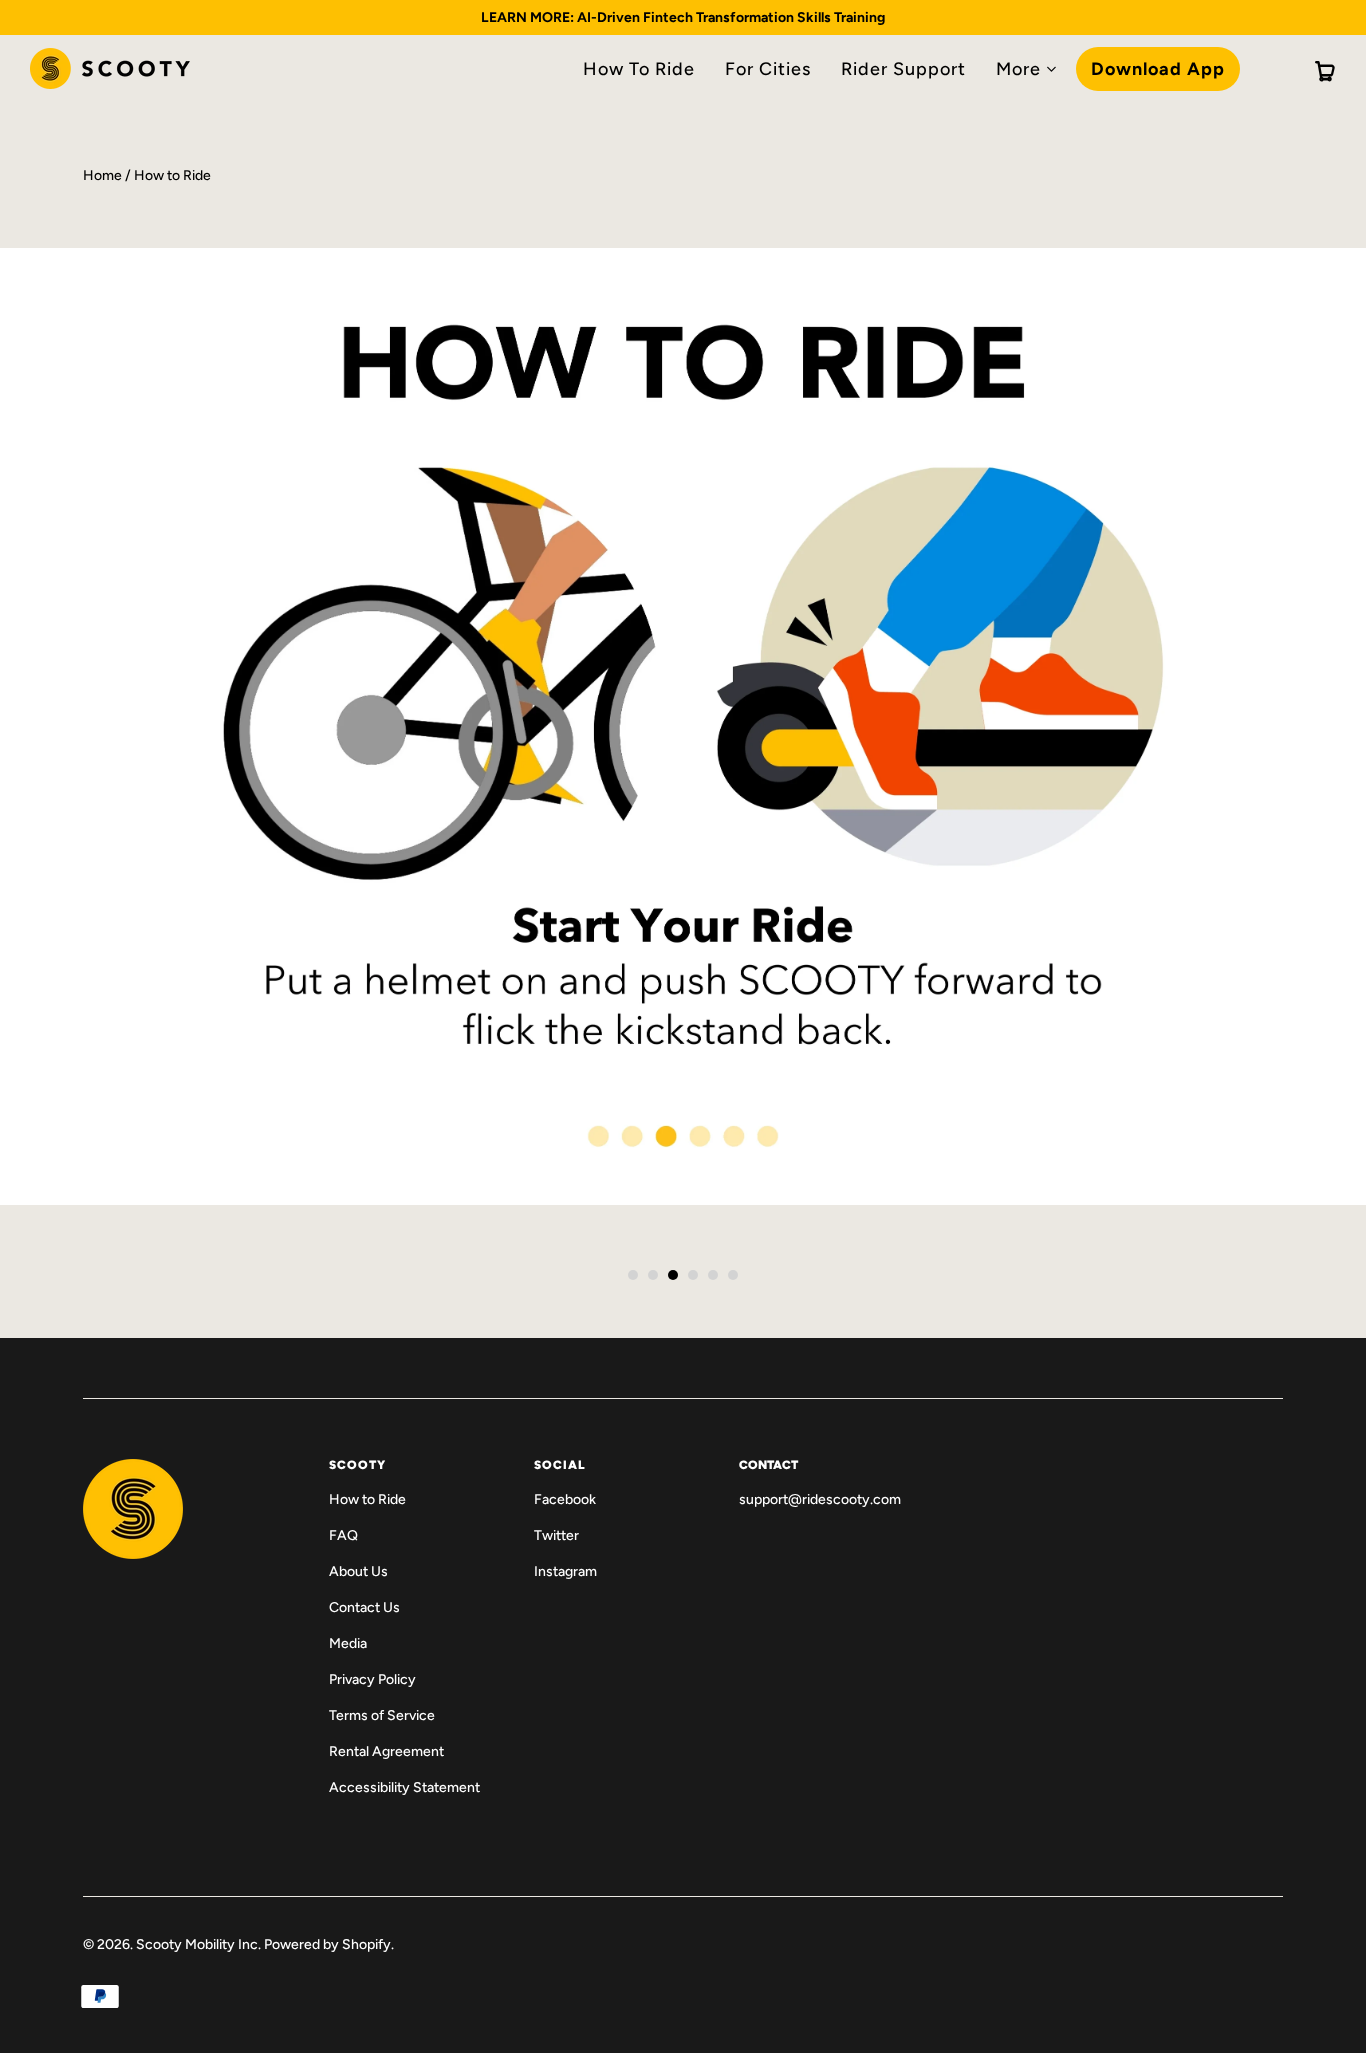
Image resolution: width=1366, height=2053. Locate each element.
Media (348, 1643)
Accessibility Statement (404, 1787)
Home (102, 175)
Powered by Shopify (327, 1944)
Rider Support (903, 69)
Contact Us (364, 1607)
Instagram (565, 1571)
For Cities (768, 69)
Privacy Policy (372, 1679)
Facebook (565, 1499)
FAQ (343, 1535)
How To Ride (639, 69)
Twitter (556, 1535)
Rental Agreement (386, 1751)
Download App (1158, 69)
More (1018, 69)
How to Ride (367, 1499)
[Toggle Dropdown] (1051, 69)
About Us (358, 1571)
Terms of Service (382, 1715)
